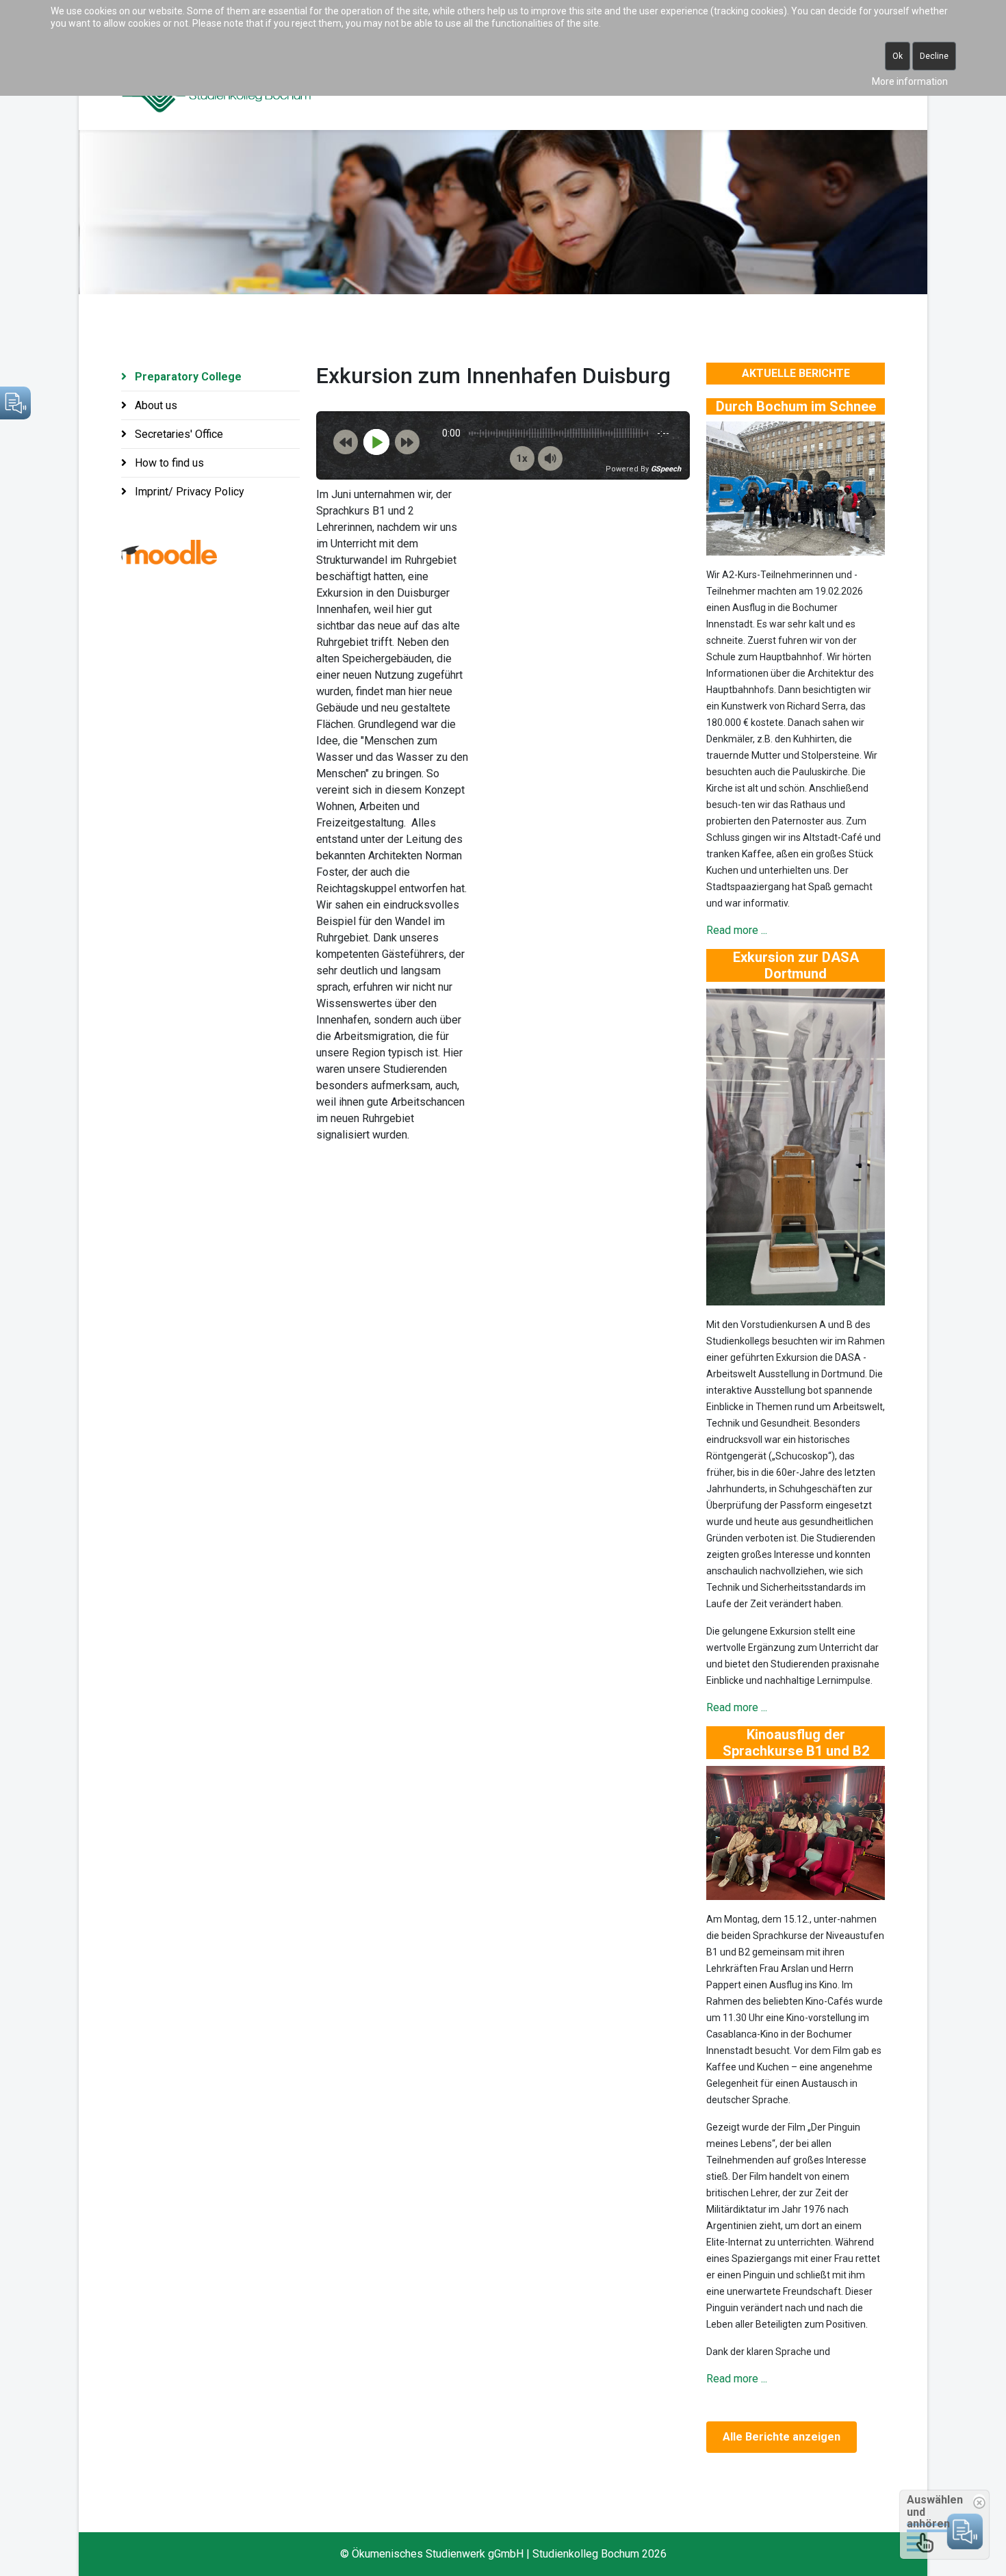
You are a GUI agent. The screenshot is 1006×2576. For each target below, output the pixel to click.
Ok (898, 56)
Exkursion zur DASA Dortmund (796, 965)
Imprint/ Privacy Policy (188, 492)
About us (155, 405)
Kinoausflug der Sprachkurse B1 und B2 (796, 1743)
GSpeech (666, 469)
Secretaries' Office (178, 434)
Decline (934, 56)
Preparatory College (187, 377)
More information (910, 81)
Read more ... (737, 930)
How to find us (168, 463)
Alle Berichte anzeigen (782, 2437)
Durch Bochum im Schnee (796, 406)
